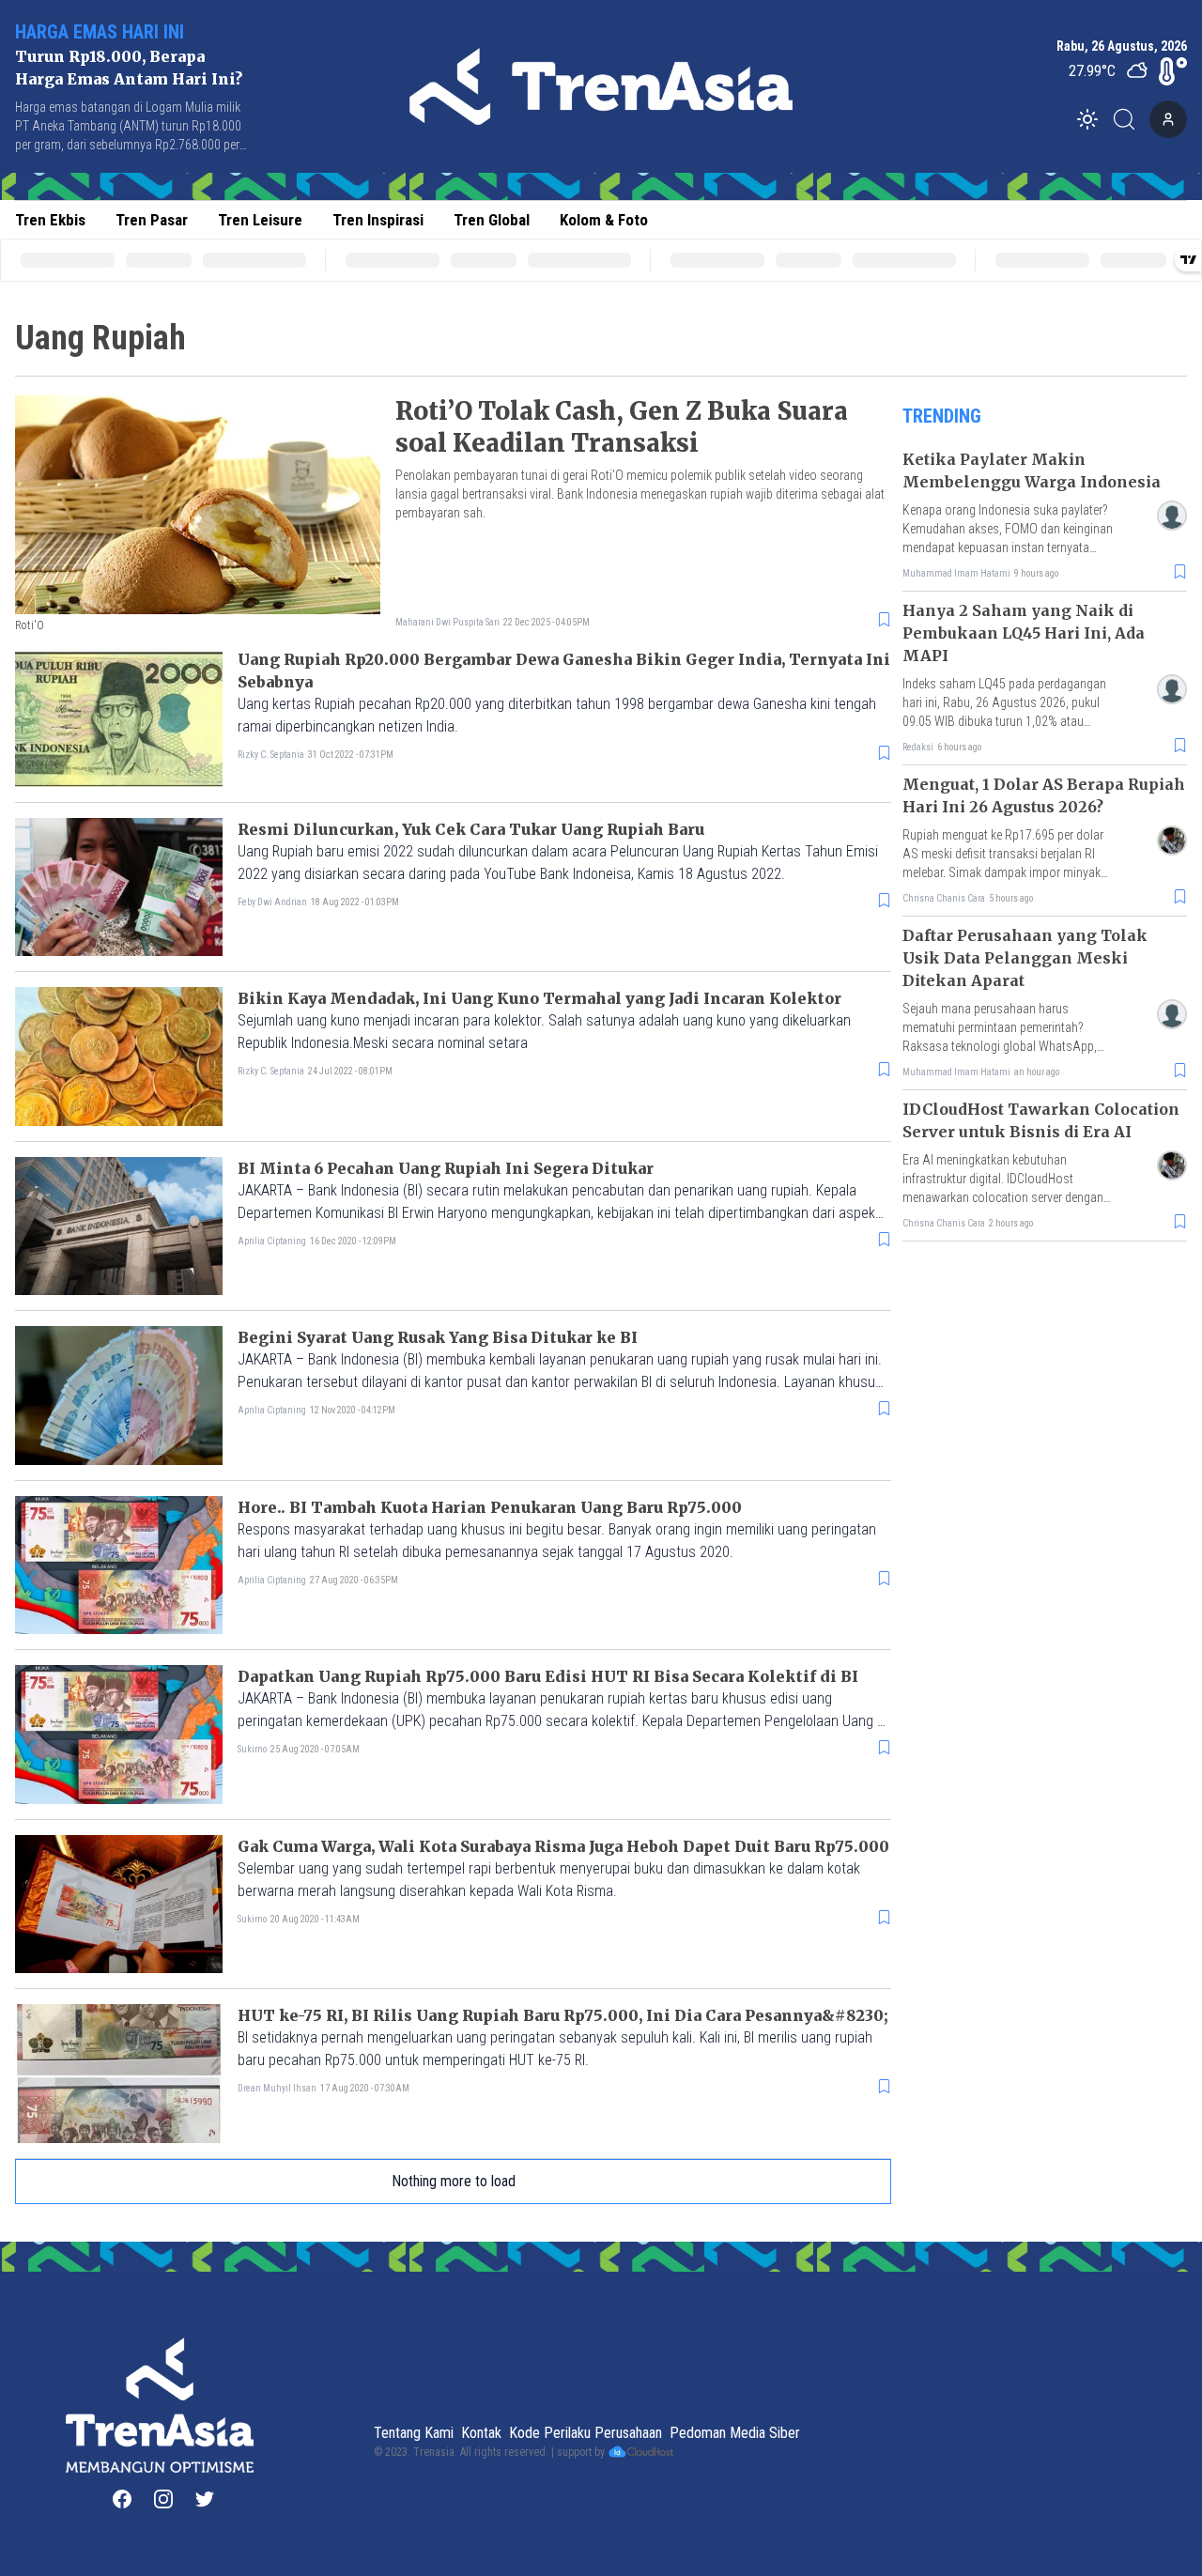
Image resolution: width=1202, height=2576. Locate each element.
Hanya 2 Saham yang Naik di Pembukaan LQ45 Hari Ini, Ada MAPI (1024, 633)
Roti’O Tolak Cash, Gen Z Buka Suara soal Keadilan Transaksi (622, 427)
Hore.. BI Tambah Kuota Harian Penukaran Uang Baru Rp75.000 (490, 1507)
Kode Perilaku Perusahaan (586, 2433)
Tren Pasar (152, 220)
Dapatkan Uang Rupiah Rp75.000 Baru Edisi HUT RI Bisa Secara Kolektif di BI (548, 1676)
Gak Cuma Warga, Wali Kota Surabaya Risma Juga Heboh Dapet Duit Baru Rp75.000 (563, 1846)
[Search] (1130, 119)
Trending (942, 416)
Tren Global (492, 220)
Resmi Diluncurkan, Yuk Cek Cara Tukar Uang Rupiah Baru (471, 829)
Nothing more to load (454, 2181)
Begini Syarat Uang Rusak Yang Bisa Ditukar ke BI (438, 1337)
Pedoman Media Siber (735, 2433)
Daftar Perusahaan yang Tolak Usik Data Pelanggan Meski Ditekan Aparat (1025, 958)
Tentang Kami (414, 2433)
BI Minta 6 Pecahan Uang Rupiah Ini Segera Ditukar (446, 1168)
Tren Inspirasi (378, 220)
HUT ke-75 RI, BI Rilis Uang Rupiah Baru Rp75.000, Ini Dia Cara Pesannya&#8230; (563, 2015)
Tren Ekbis (50, 220)
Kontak (481, 2433)
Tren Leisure (260, 220)
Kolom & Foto (604, 220)
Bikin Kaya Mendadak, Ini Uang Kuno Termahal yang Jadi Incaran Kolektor (539, 998)
